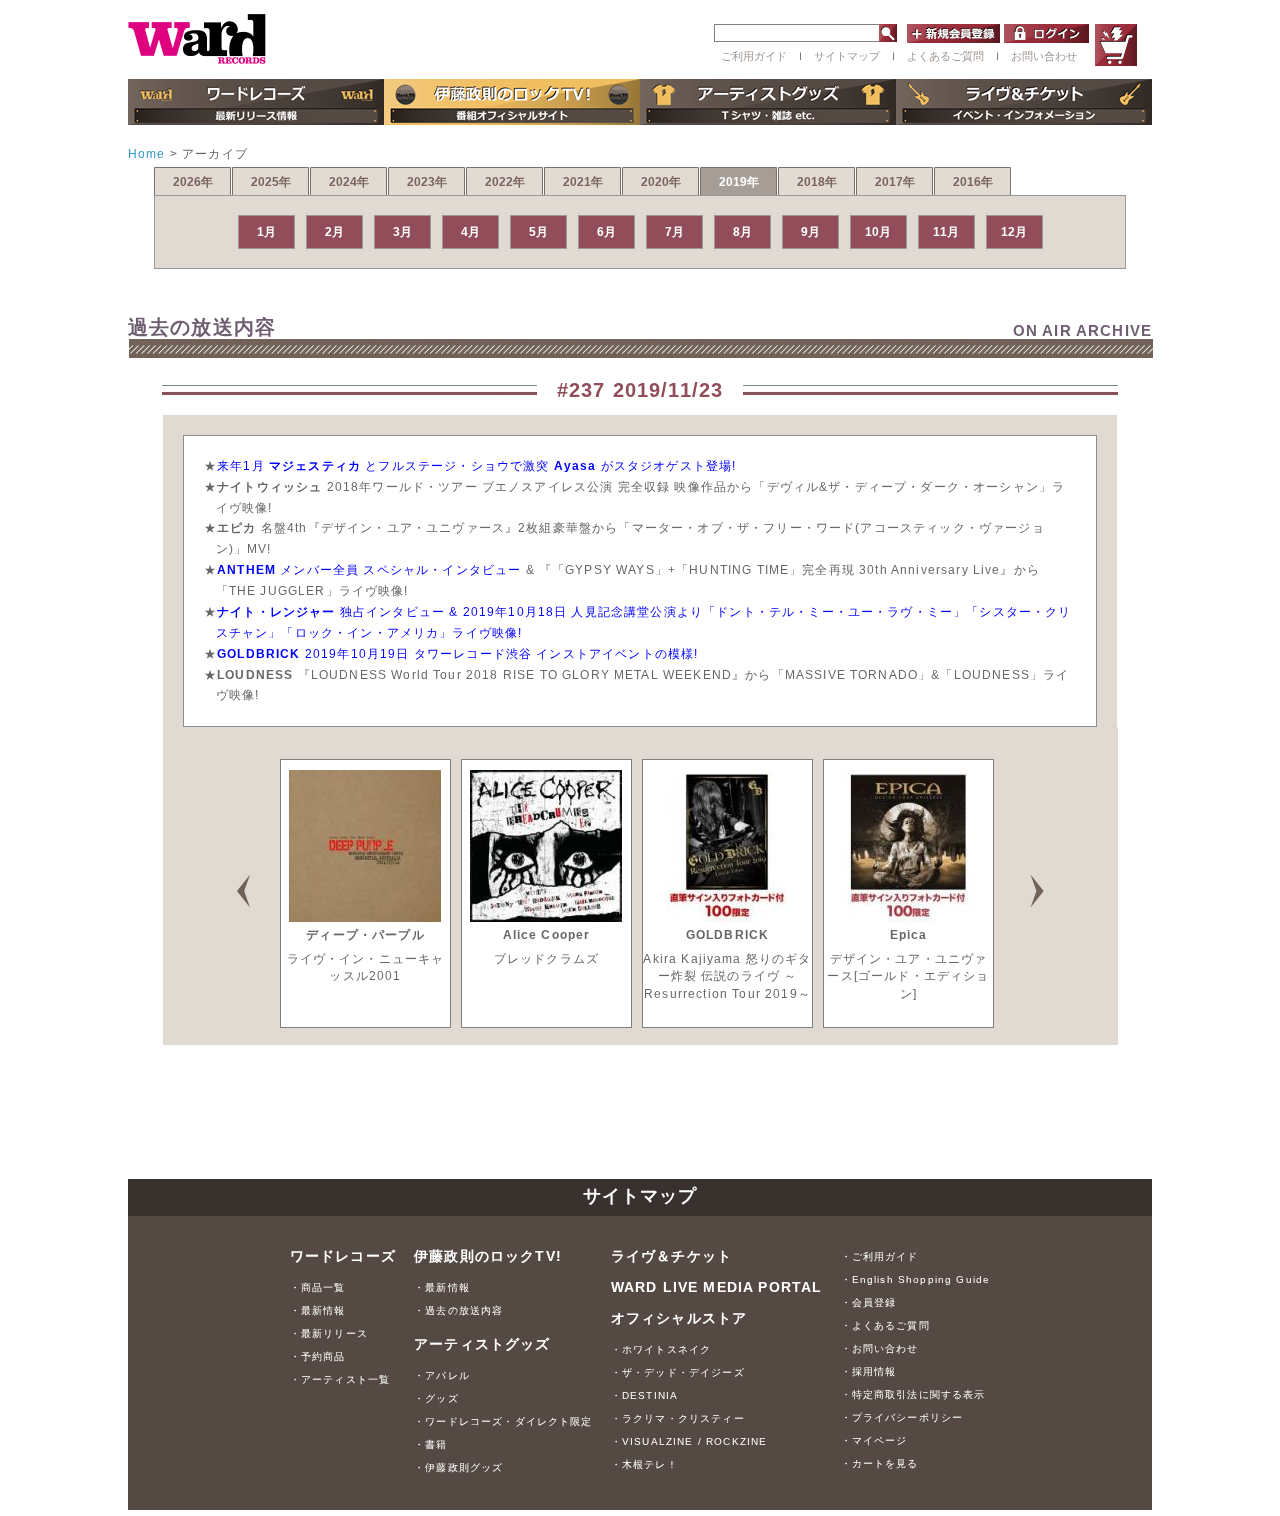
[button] (260, 884)
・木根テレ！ (644, 1464)
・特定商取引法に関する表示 (913, 1394)
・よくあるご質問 (885, 1325)
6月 (606, 231)
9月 (810, 231)
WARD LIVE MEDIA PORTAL (717, 1287)
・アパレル (442, 1375)
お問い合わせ (1044, 56)
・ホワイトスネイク (661, 1349)
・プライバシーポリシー (902, 1417)
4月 (470, 231)
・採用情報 (869, 1371)
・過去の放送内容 (458, 1310)
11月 (946, 231)
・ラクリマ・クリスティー (678, 1418)
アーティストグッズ (482, 1344)
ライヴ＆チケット (671, 1256)
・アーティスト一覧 (340, 1379)
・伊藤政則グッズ (458, 1467)
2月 (334, 231)
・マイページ (874, 1440)
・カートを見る (880, 1463)
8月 (742, 231)
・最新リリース (329, 1333)
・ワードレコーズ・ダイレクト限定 (503, 1421)
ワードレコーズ (343, 1256)
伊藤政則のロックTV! (488, 1256)
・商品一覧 (318, 1287)
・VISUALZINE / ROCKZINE (689, 1441)
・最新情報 (318, 1310)
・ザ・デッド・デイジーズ (678, 1372)
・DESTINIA (644, 1395)
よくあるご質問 (945, 56)
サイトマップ (847, 56)
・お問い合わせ (880, 1348)
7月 (674, 231)
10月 (878, 231)
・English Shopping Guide (916, 1279)
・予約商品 (318, 1356)
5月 (538, 231)
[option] (365, 893)
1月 (266, 231)
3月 (402, 231)
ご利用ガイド (754, 56)
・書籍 (430, 1444)
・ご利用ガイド (880, 1256)
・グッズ (436, 1398)
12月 (1014, 231)
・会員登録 (869, 1302)
